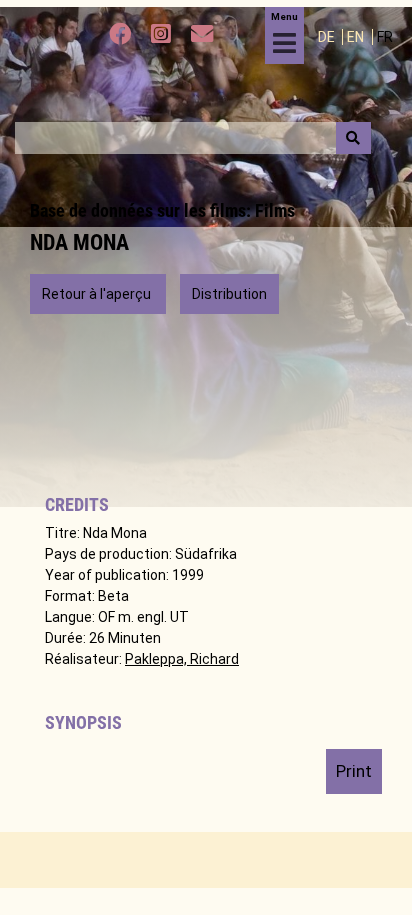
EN (357, 37)
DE (328, 37)
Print (354, 771)
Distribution (229, 294)
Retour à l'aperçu (98, 294)
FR (385, 37)
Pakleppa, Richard (182, 659)
